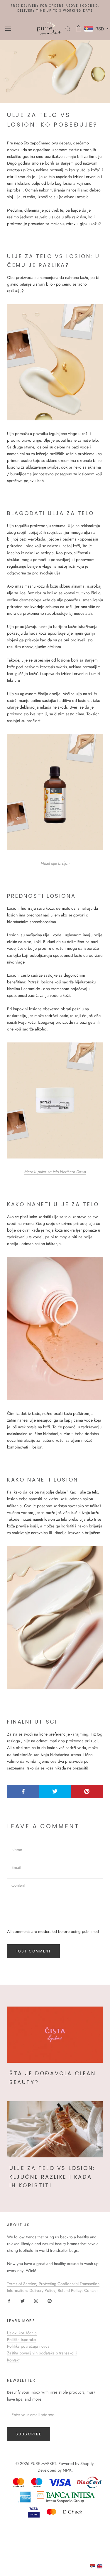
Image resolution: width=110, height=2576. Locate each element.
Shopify (87, 2463)
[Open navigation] (8, 28)
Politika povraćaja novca (28, 2346)
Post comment (33, 1951)
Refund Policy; (71, 2290)
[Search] (68, 29)
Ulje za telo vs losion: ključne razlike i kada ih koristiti (52, 2177)
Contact (91, 2290)
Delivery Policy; (44, 2290)
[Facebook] (9, 2300)
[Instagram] (36, 2300)
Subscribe (29, 2434)
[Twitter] (23, 2300)
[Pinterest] (50, 2300)
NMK (67, 2470)
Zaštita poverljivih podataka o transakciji (42, 2353)
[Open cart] (78, 28)
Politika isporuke (21, 2340)
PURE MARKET (43, 2463)
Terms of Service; (23, 2284)
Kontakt (13, 2360)
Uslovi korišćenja (22, 2333)
